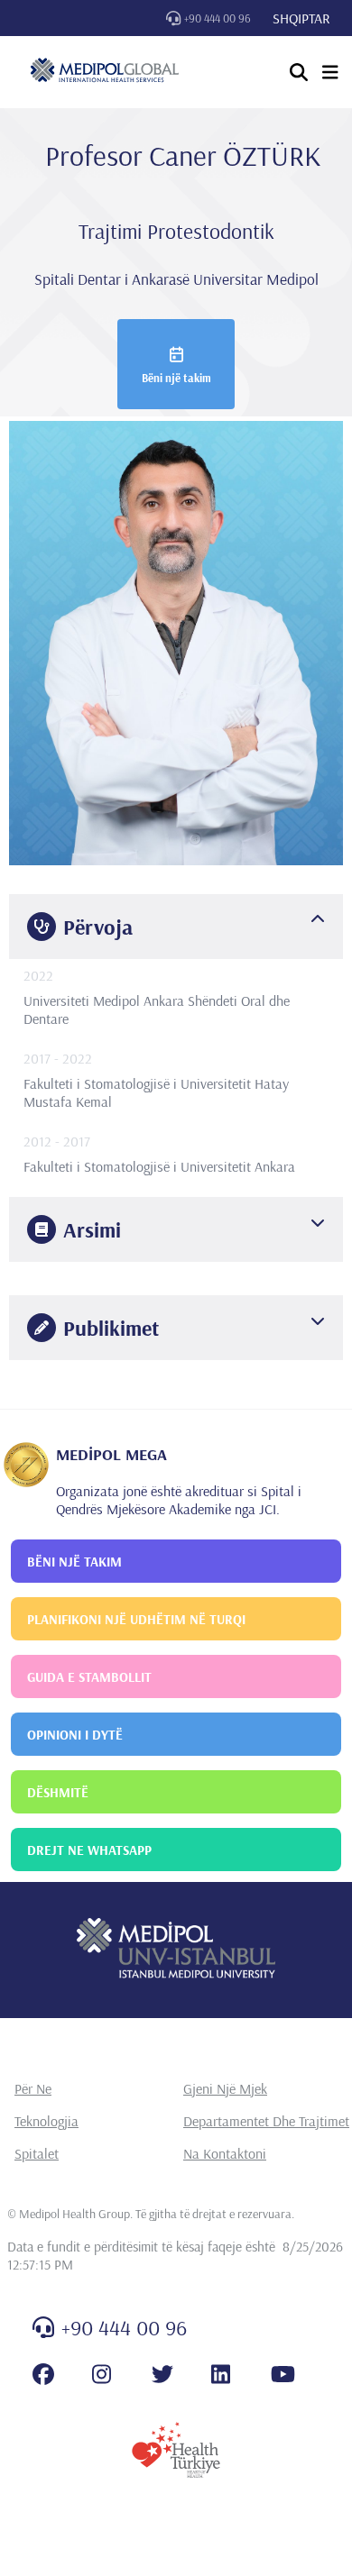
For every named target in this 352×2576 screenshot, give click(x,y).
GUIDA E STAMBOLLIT (89, 1677)
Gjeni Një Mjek (225, 2088)
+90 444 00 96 (218, 18)
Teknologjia (46, 2121)
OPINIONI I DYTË (75, 1735)
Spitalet (37, 2153)
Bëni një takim (176, 378)
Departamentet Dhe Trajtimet (266, 2121)
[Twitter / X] (162, 2374)
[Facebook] (43, 2374)
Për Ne (33, 2088)
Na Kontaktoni (225, 2153)
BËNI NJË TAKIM (74, 1562)
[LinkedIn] (221, 2374)
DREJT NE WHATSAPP (89, 1850)
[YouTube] (283, 2374)
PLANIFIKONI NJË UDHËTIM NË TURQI (136, 1619)
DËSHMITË (58, 1792)
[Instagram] (102, 2374)
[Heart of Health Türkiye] (176, 2450)
